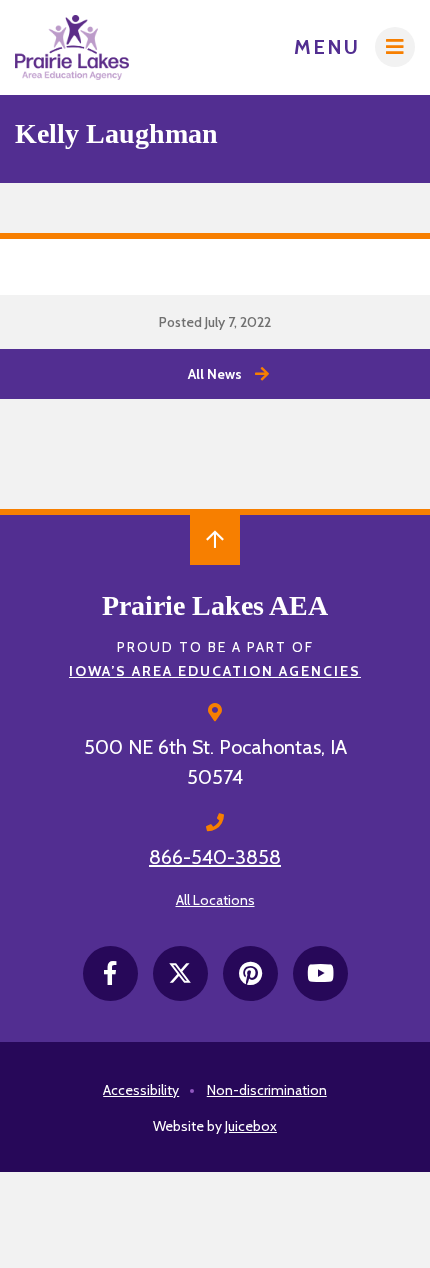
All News (215, 374)
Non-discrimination (267, 1090)
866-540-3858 (215, 857)
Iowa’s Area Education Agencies (215, 671)
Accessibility (141, 1090)
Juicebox (251, 1126)
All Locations (215, 900)
